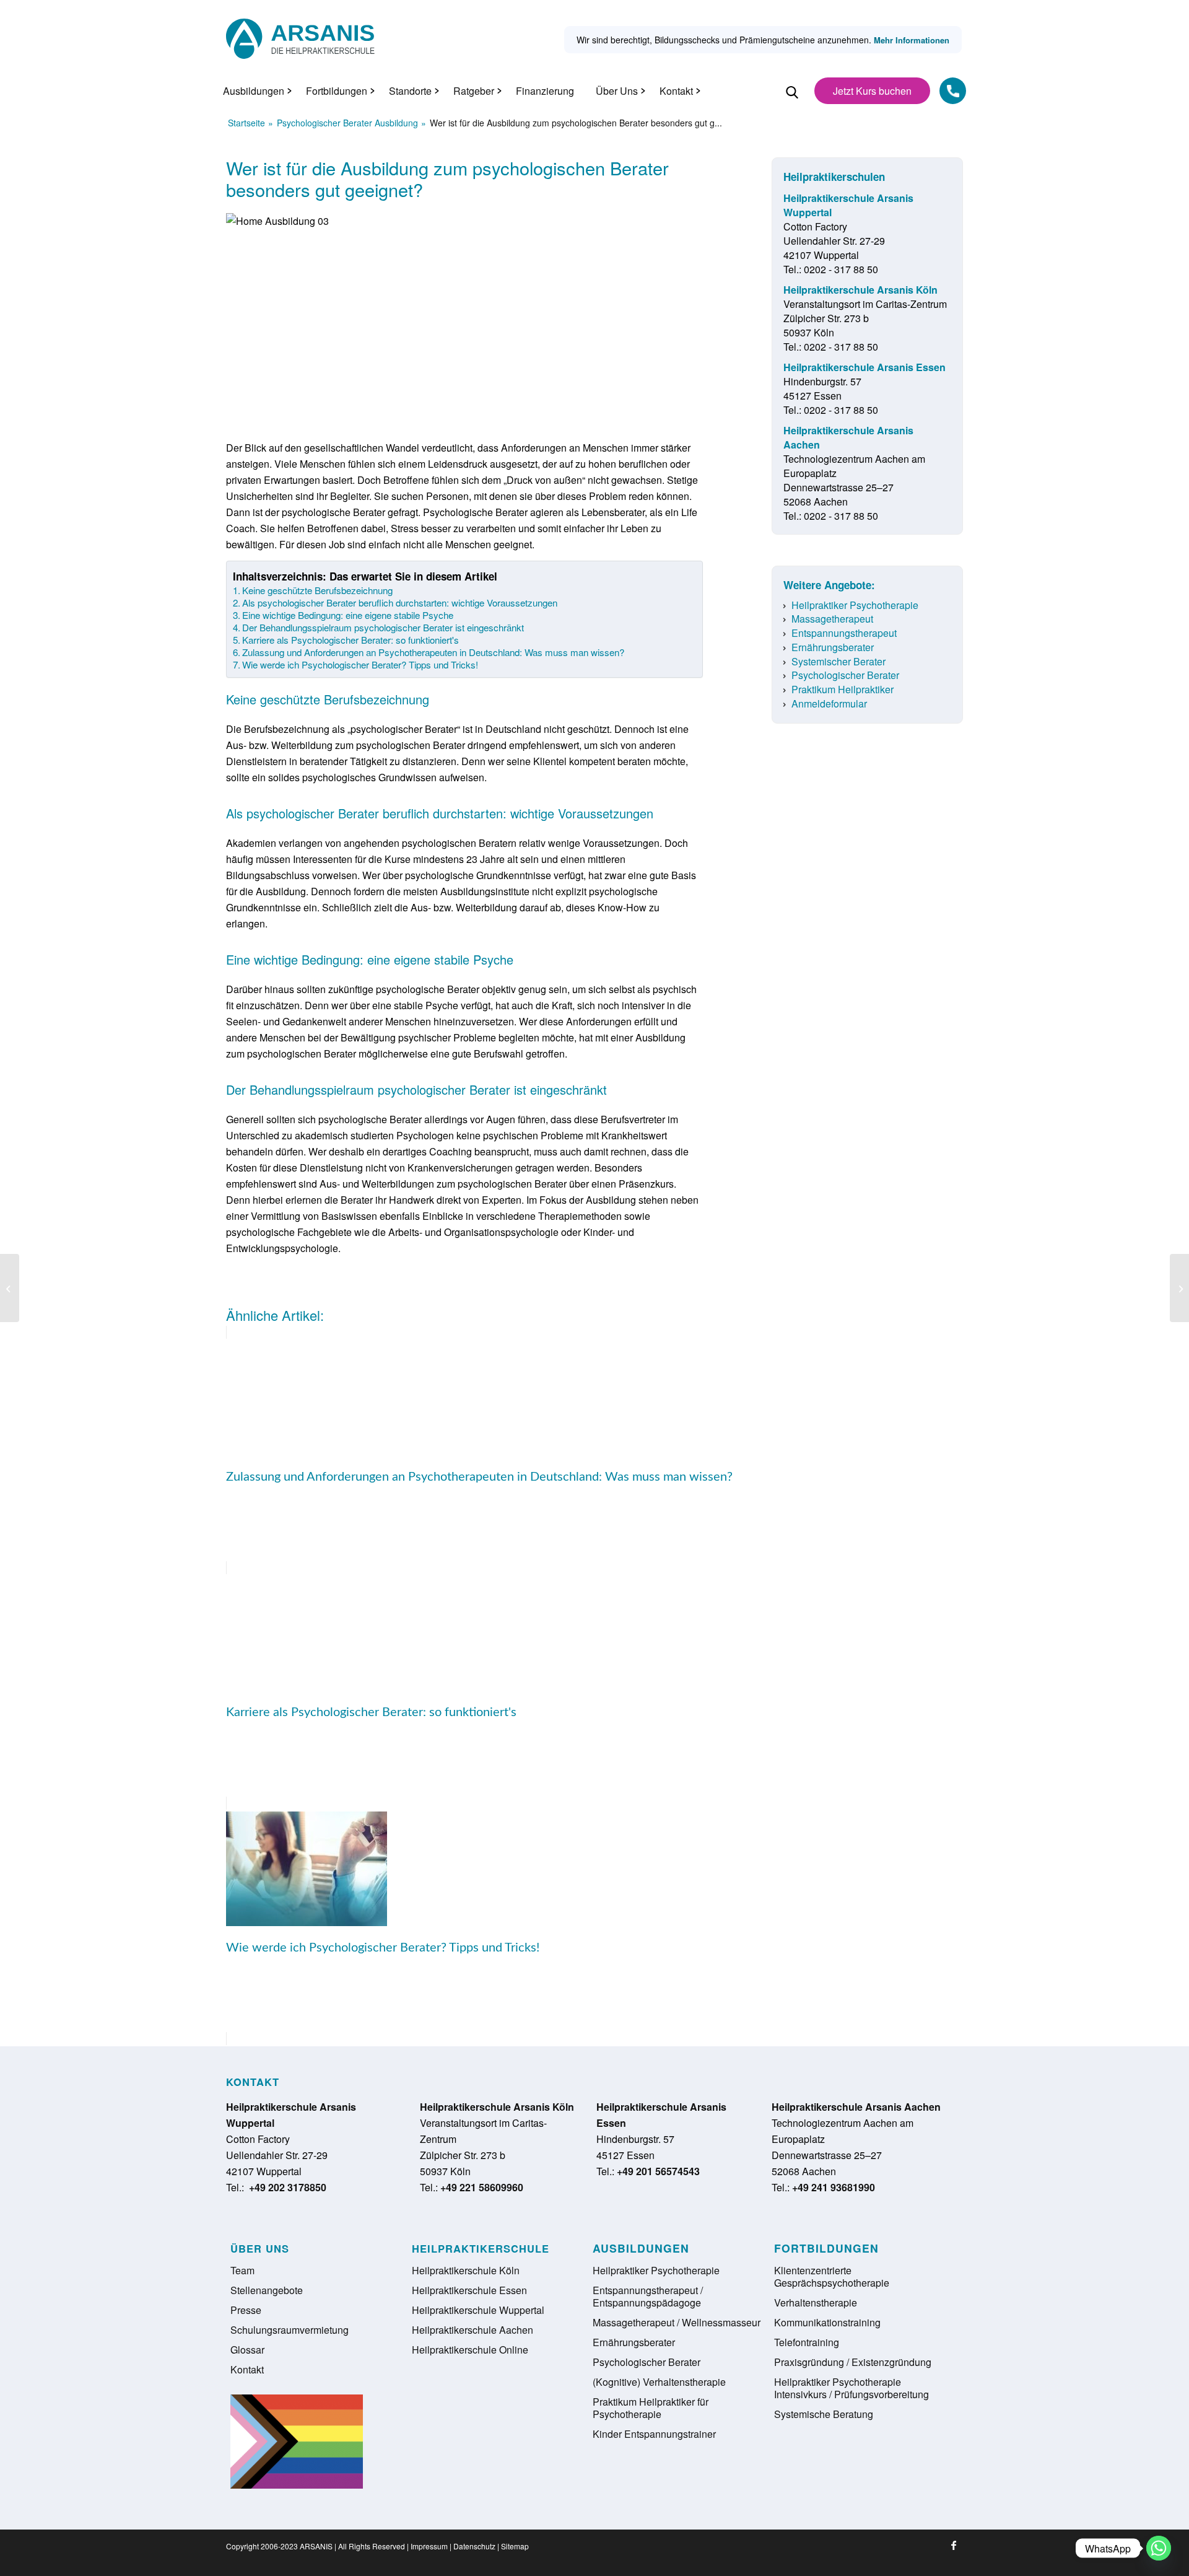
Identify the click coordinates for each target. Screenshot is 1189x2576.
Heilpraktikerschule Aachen (473, 2330)
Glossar (247, 2350)
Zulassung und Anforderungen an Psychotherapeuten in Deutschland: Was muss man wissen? (433, 652)
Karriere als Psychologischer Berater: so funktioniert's (351, 640)
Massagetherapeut (832, 619)
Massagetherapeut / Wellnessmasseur (677, 2322)
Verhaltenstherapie (816, 2302)
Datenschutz (474, 2546)
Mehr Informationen (912, 40)
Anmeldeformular (829, 703)
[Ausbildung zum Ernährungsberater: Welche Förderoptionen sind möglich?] (1179, 1288)
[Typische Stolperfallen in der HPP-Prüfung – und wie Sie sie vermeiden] (10, 1288)
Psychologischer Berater (845, 675)
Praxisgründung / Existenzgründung (853, 2362)
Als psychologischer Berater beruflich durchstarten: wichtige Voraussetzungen (400, 603)
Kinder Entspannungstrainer (654, 2434)
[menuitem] (254, 91)
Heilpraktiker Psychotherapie (855, 605)
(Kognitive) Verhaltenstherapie (659, 2382)
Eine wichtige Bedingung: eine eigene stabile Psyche (348, 615)
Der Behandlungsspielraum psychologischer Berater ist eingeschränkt (383, 628)
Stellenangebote (267, 2290)
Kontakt (247, 2369)
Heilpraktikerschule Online (470, 2350)
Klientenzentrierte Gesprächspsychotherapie (832, 2276)
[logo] (300, 39)
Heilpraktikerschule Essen (469, 2290)
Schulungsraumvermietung (290, 2330)
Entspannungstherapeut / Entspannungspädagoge (648, 2296)
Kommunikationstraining (827, 2322)
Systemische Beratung (824, 2414)
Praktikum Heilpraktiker (843, 689)
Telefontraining (807, 2342)
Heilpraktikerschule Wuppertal (478, 2310)
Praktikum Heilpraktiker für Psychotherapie (651, 2408)
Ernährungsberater (833, 647)
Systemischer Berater (838, 661)
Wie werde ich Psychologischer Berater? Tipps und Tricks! (360, 665)
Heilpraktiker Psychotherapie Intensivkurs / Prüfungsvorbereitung (851, 2388)
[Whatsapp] (1159, 2548)
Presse (246, 2310)
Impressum (429, 2546)
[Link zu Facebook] (954, 2545)
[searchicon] (792, 99)
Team (242, 2270)
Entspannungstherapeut (844, 633)
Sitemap (515, 2546)
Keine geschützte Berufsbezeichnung (317, 590)
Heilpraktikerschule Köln (466, 2270)
